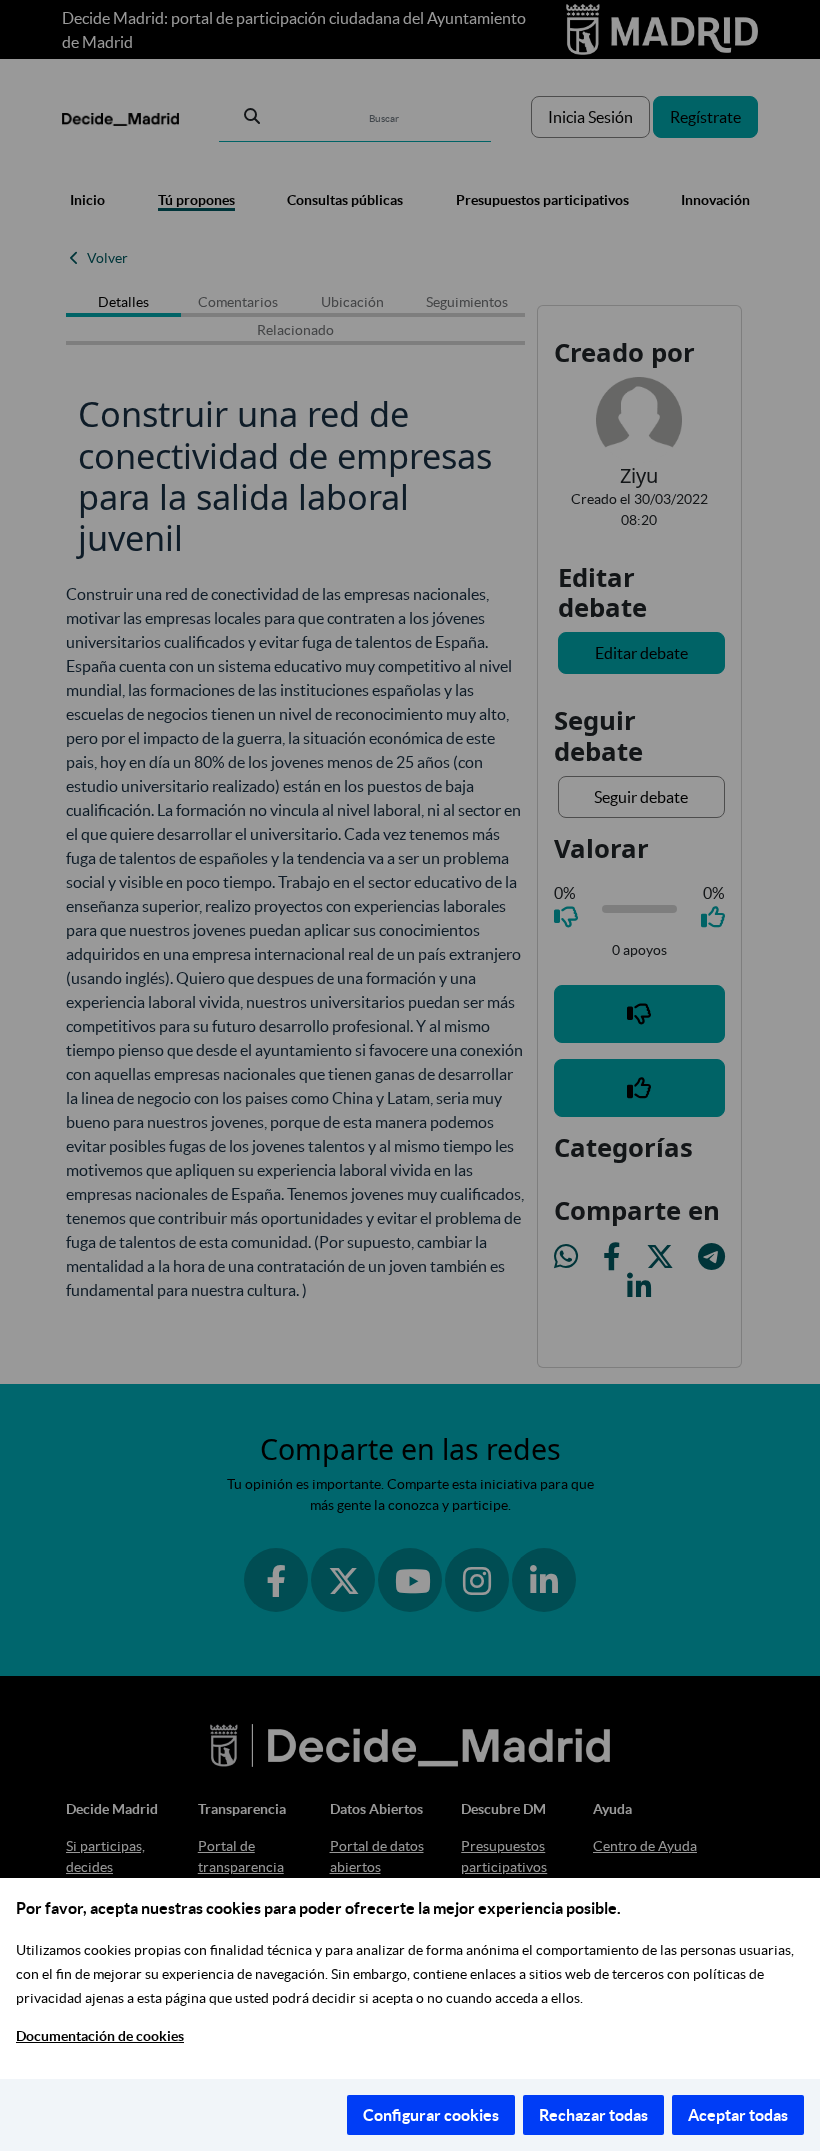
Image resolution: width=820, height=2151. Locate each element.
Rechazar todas (593, 2115)
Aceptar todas (738, 2115)
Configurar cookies (431, 2115)
